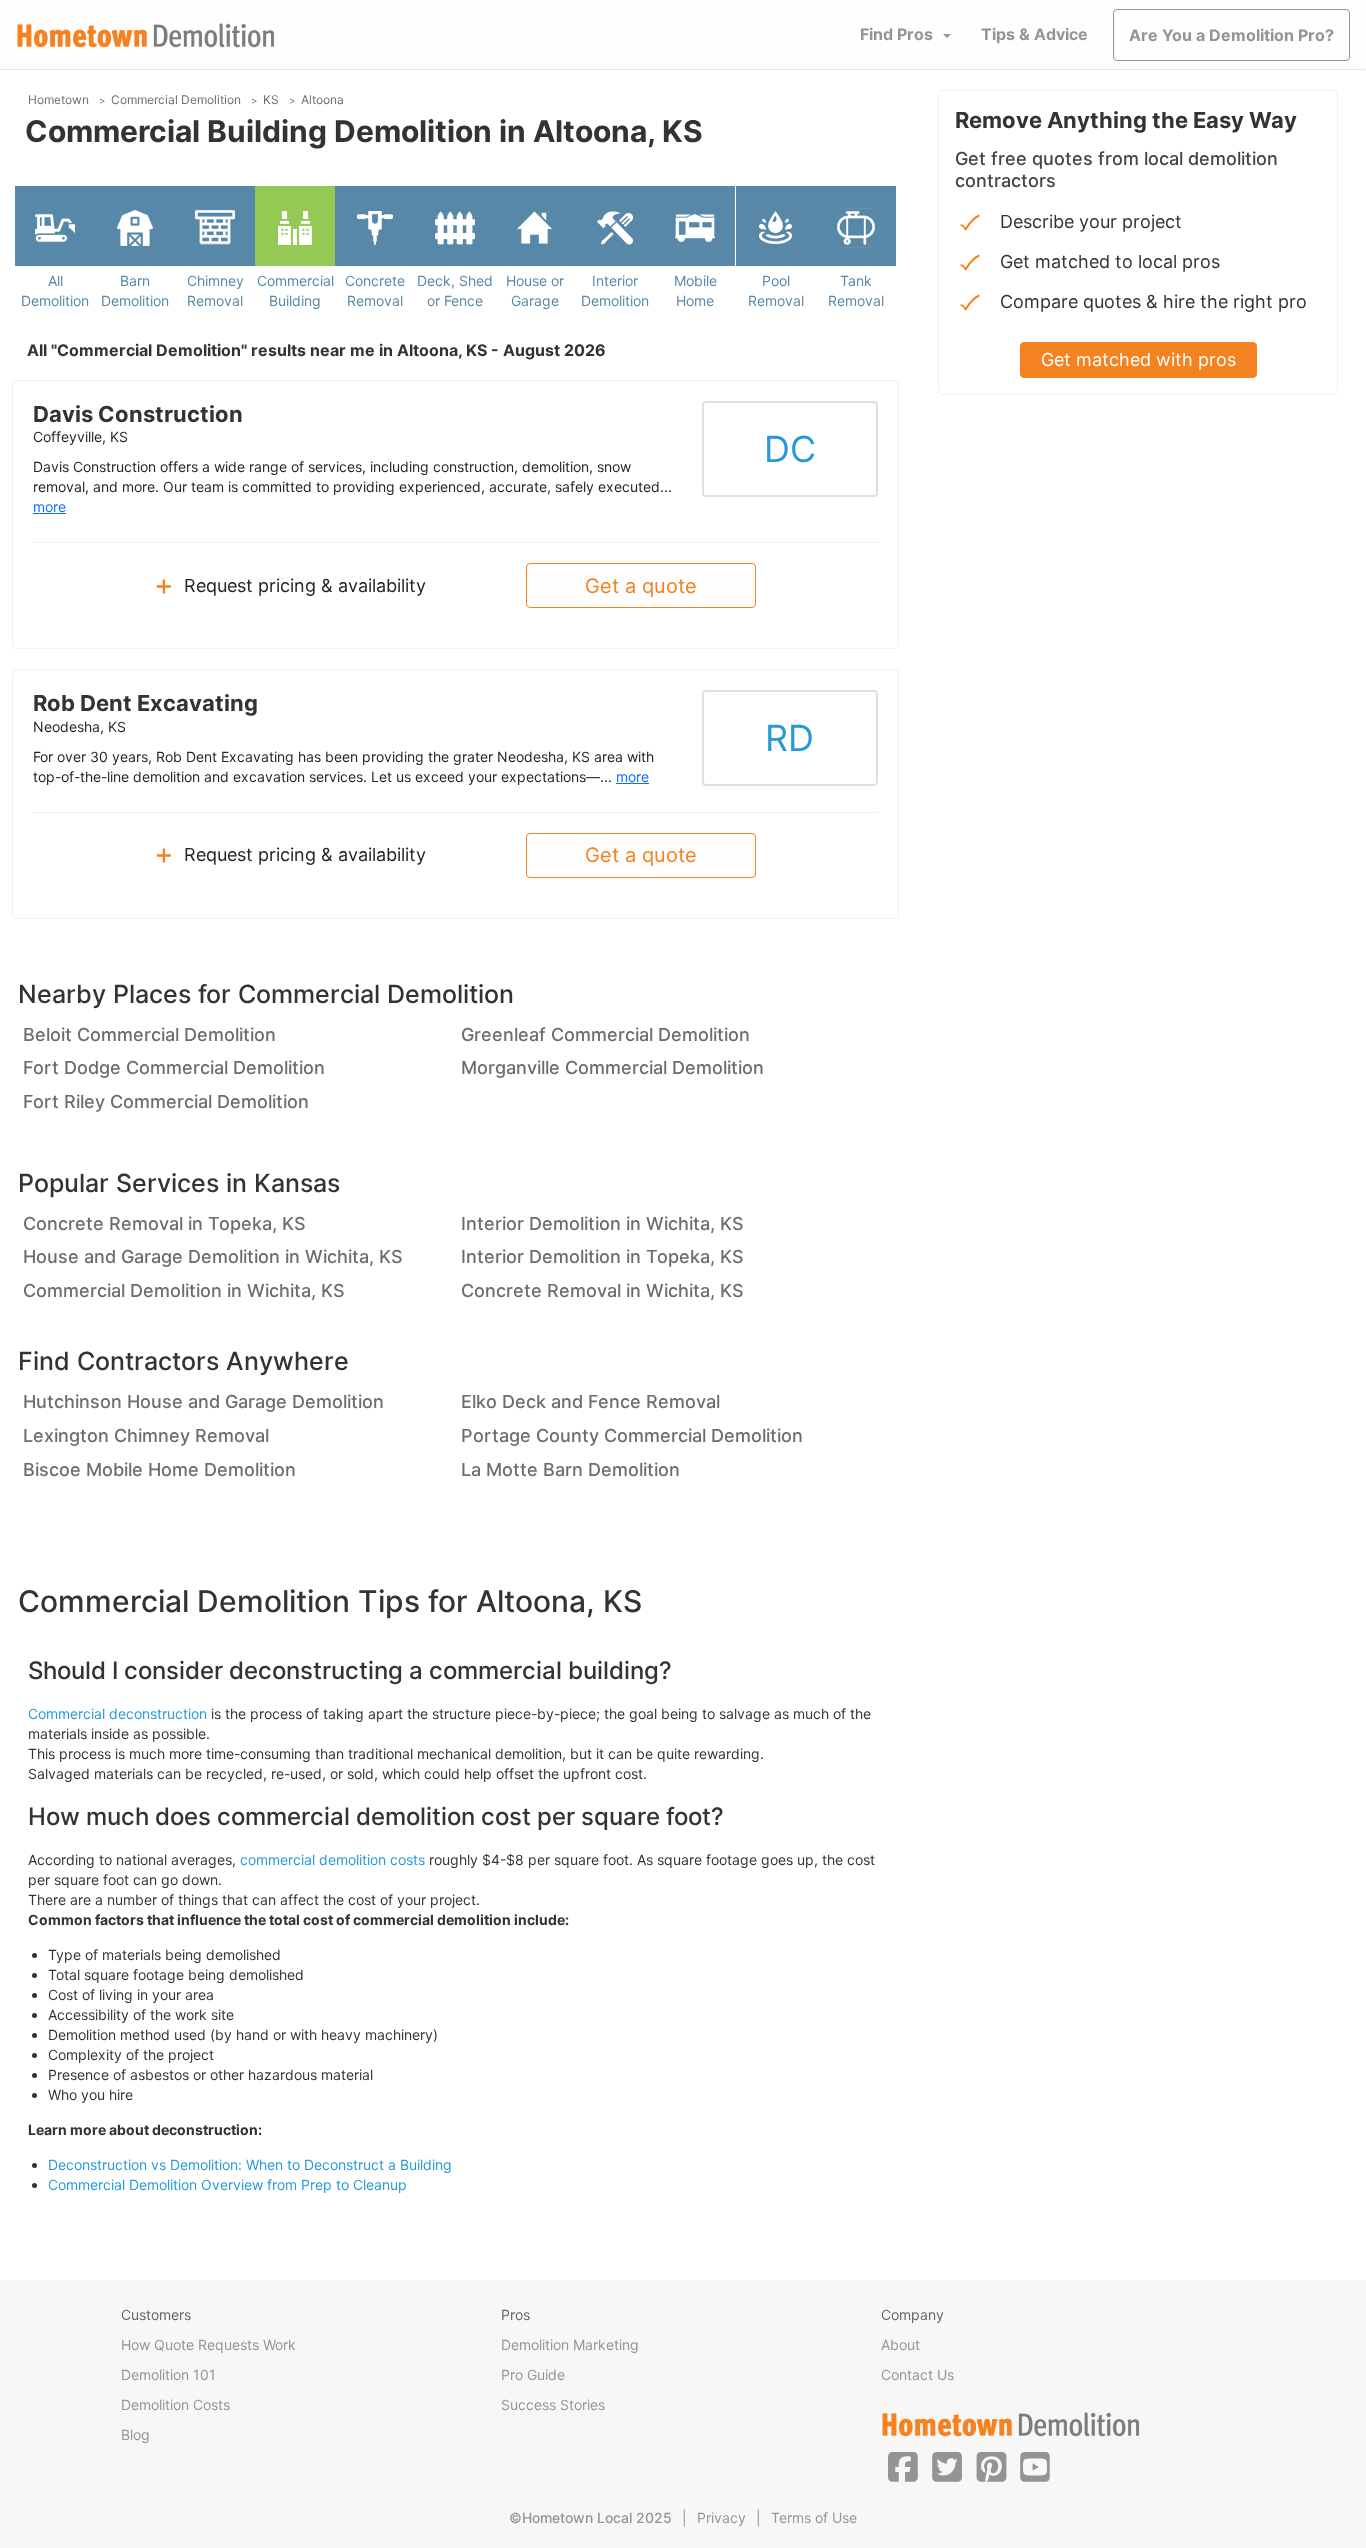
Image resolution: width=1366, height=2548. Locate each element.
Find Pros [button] (896, 34)
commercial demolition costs (332, 1859)
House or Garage (535, 290)
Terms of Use (814, 2517)
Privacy (721, 2517)
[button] (903, 2466)
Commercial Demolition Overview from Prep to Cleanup (227, 2184)
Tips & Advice (1034, 34)
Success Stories (553, 2404)
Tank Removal (856, 290)
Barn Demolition (135, 290)
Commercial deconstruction (117, 1713)
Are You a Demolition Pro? (1231, 35)
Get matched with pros (1138, 359)
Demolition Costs (175, 2404)
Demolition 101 (168, 2374)
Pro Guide (533, 2374)
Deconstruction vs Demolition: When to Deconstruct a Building (250, 2164)
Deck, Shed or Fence (455, 290)
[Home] (146, 35)
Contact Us (917, 2374)
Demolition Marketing (570, 2344)
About (900, 2344)
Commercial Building (295, 290)
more (49, 506)
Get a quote (641, 586)
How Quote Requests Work (208, 2344)
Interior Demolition (615, 290)
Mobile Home (695, 290)
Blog (135, 2434)
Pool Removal (776, 290)
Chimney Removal (215, 290)
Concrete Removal (375, 290)
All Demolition (55, 290)
